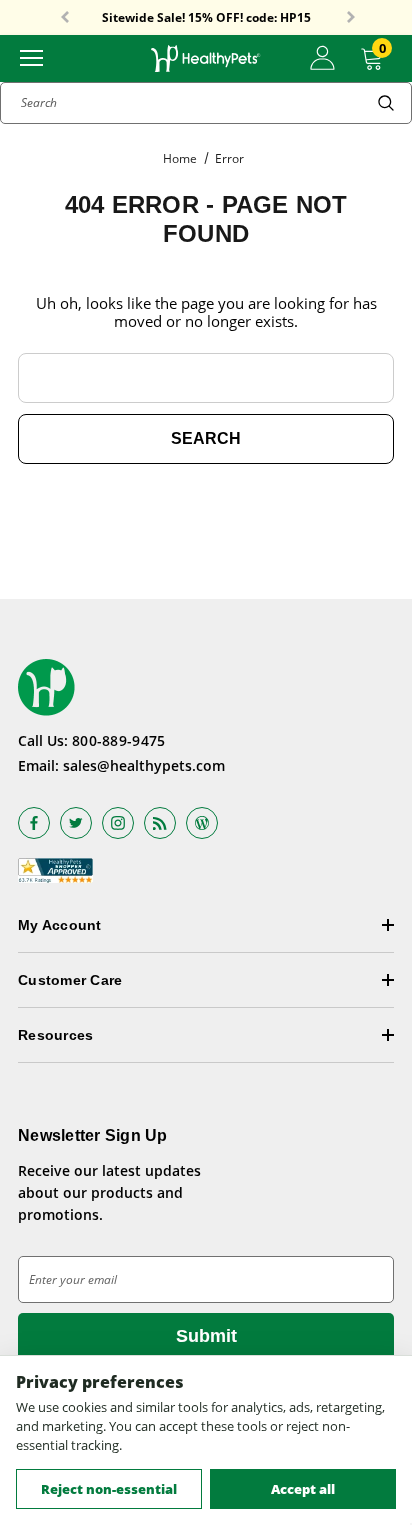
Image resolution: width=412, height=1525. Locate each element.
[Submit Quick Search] (386, 103)
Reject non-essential (109, 1489)
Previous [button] (65, 18)
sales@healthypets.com (144, 765)
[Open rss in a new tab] (160, 823)
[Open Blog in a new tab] (202, 823)
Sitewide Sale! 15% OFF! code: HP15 (206, 16)
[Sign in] (322, 58)
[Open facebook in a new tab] (34, 823)
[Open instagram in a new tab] (118, 823)
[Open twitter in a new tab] (76, 823)
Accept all (303, 1489)
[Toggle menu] (31, 56)
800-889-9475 (118, 740)
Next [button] (351, 18)
